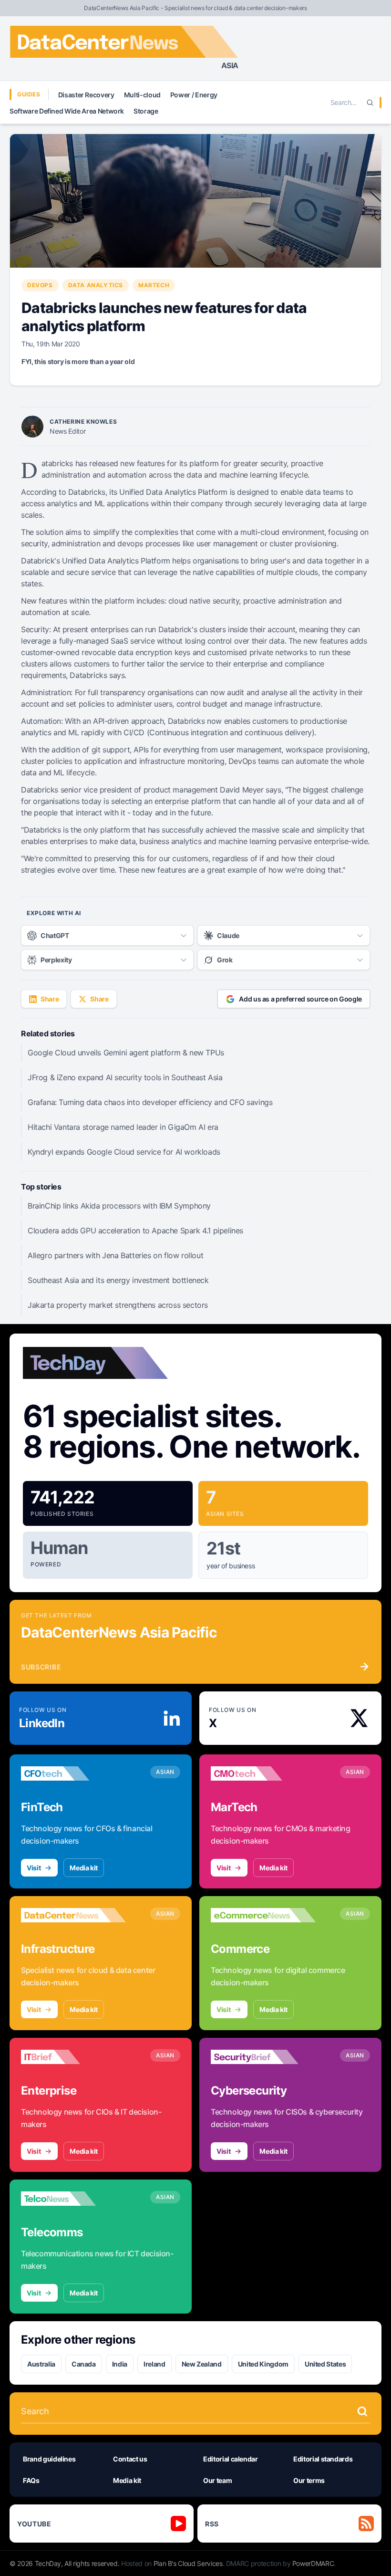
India (120, 2364)
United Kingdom (263, 2364)
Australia (41, 2364)
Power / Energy (194, 95)
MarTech (154, 285)
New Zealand (202, 2364)
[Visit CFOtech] (73, 1773)
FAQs (31, 2480)
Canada (84, 2364)
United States (325, 2364)
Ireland (154, 2364)
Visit (34, 1868)
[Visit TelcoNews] (73, 2199)
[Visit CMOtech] (263, 1773)
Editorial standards (323, 2459)
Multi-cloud (142, 95)
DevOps (40, 285)
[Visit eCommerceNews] (263, 1915)
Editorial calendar (231, 2459)
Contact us (130, 2459)
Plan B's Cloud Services (188, 2563)
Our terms (309, 2480)
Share (50, 999)
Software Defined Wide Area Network (67, 111)
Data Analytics (96, 285)
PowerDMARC (313, 2563)
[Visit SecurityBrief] (263, 2057)
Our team (217, 2480)
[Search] (370, 103)
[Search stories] (362, 2411)
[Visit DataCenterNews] (73, 1915)
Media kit (84, 1868)
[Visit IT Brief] (73, 2057)
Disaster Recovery (86, 95)
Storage (146, 111)
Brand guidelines (49, 2459)
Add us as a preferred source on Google (300, 999)
